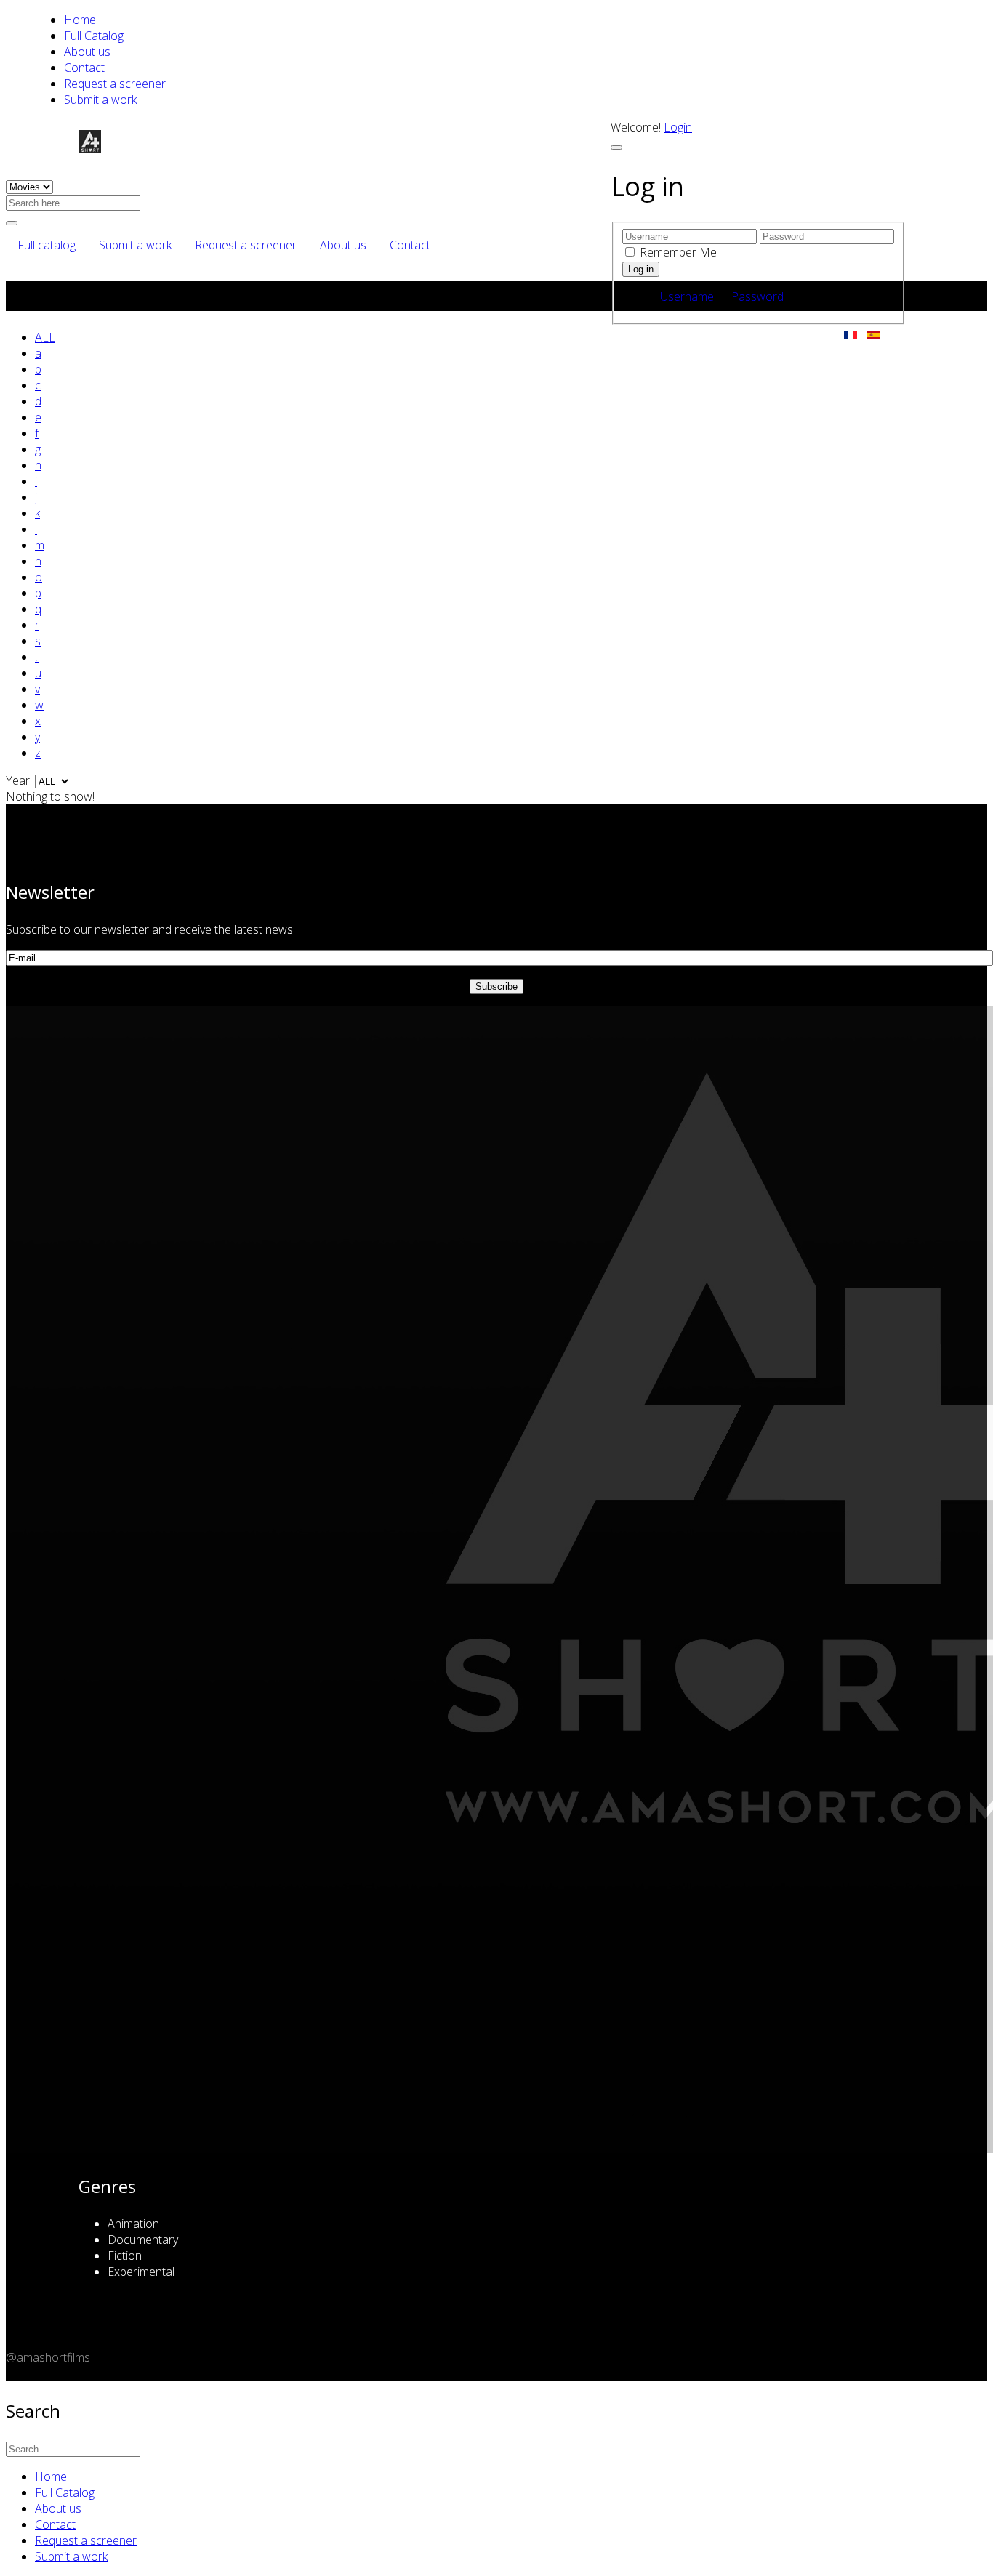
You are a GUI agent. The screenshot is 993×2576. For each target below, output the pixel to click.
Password (757, 296)
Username (687, 296)
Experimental (141, 2272)
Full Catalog (94, 36)
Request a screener (115, 84)
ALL (45, 337)
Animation (133, 2224)
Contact (84, 68)
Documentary (143, 2240)
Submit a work (100, 100)
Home (80, 20)
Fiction (125, 2256)
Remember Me (678, 252)
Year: (20, 780)
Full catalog (47, 245)
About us (87, 52)
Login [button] (678, 127)
